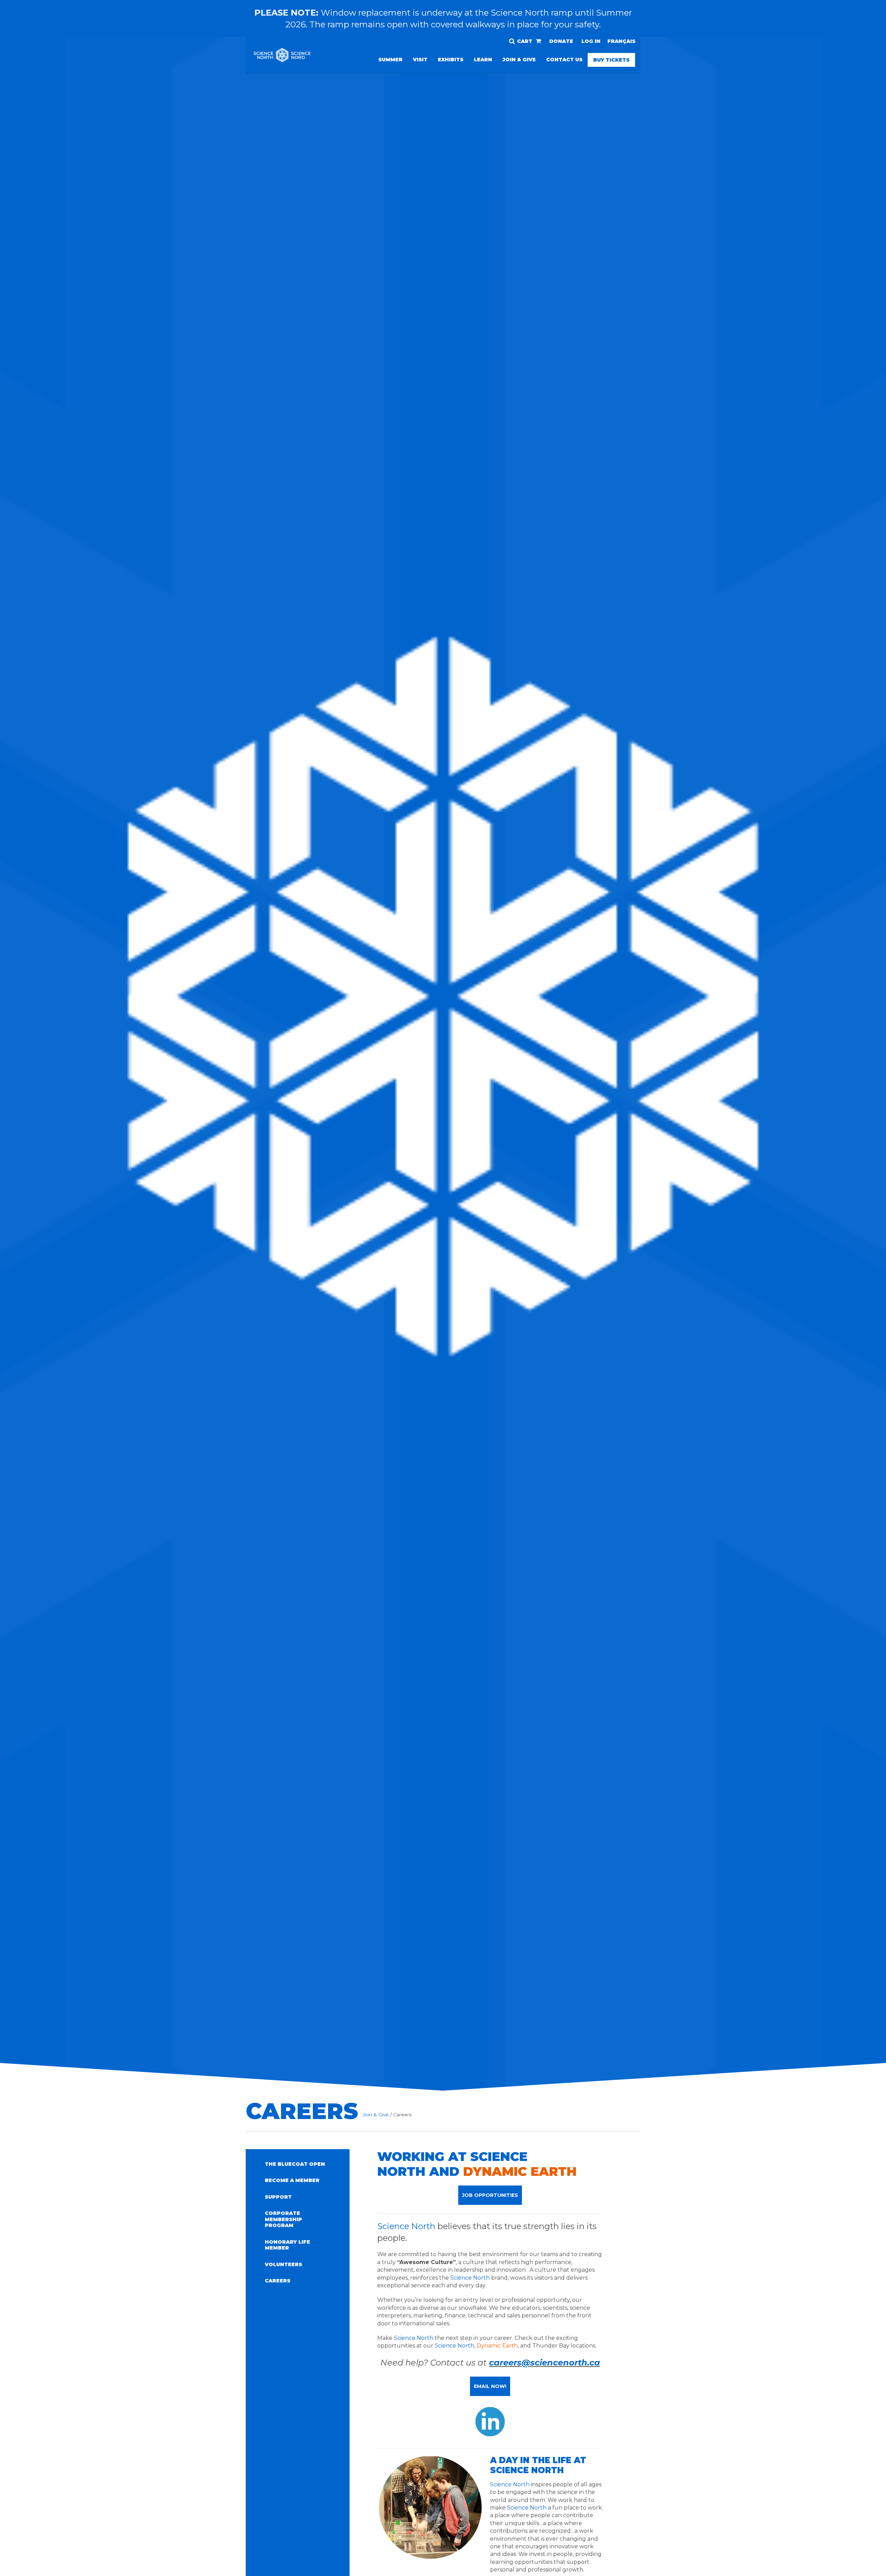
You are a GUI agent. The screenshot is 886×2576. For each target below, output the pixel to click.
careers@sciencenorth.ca (545, 2363)
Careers (278, 2281)
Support (278, 2197)
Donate (561, 41)
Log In (591, 41)
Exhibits (451, 60)
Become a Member (292, 2180)
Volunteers (283, 2264)
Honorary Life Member (287, 2245)
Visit (420, 60)
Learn (483, 60)
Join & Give (519, 60)
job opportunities (490, 2195)
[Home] (282, 60)
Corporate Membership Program (283, 2219)
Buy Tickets (611, 60)
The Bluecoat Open (295, 2164)
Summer (390, 60)
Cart (525, 41)
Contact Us (564, 60)
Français (621, 41)
